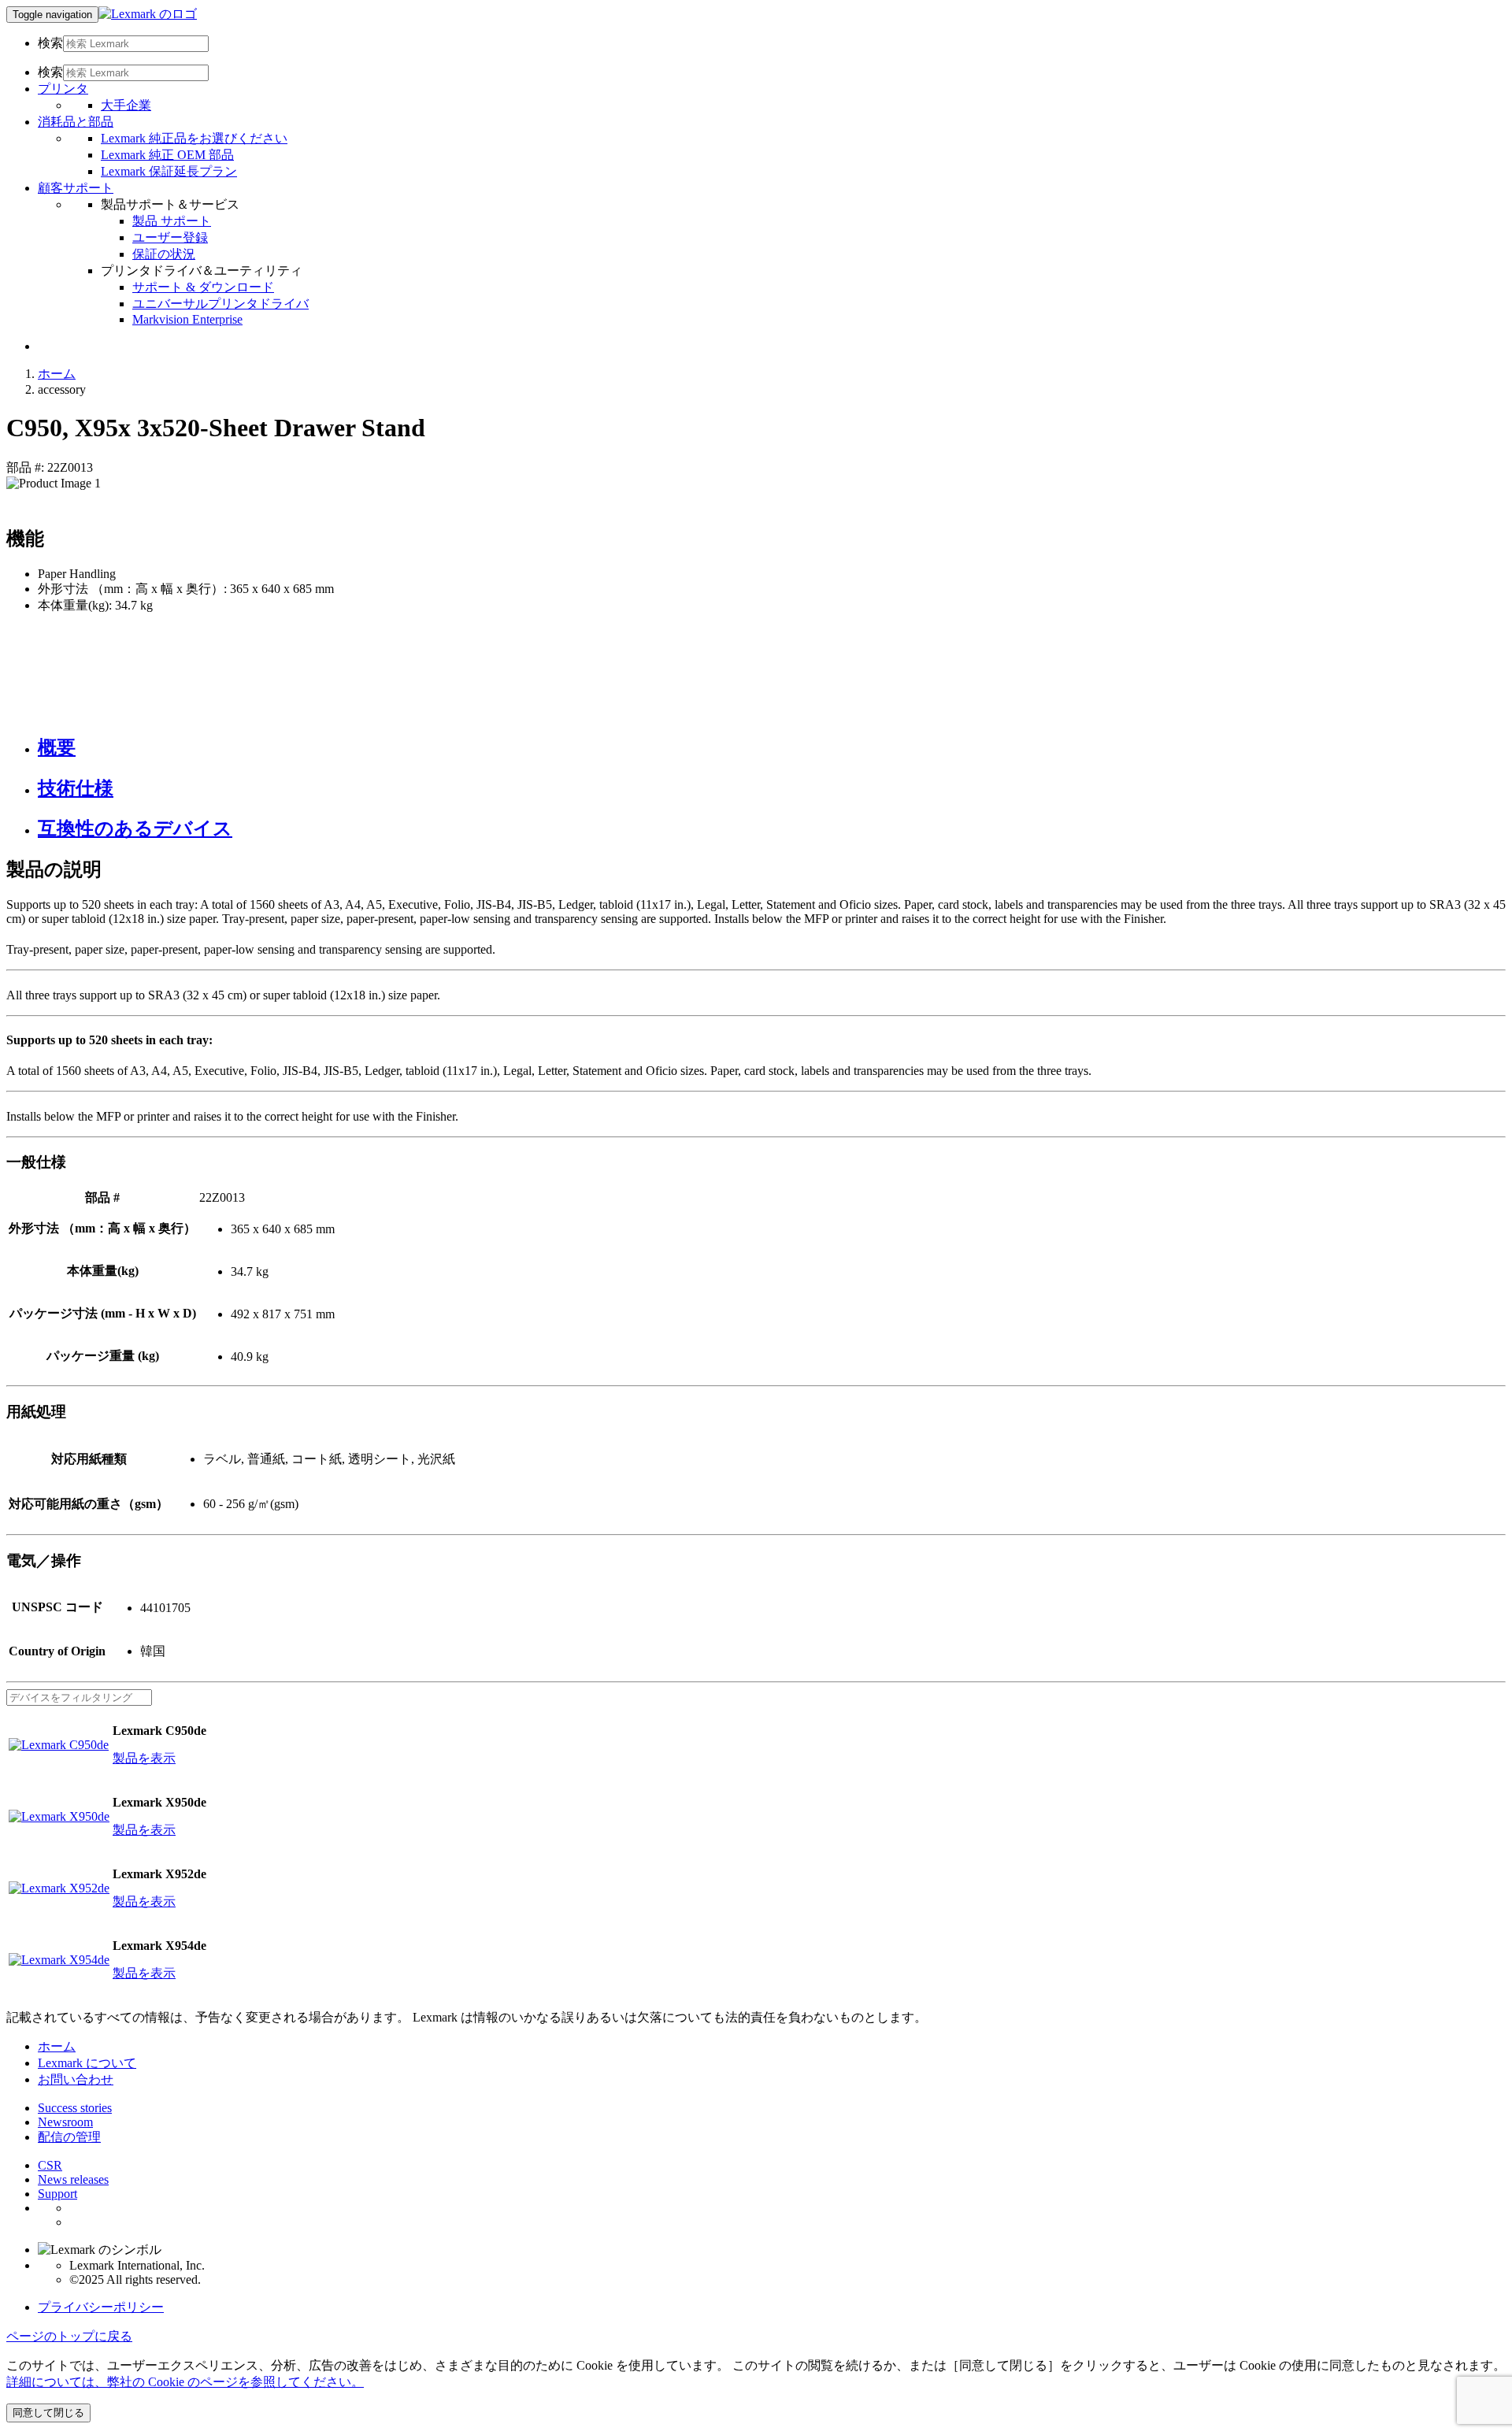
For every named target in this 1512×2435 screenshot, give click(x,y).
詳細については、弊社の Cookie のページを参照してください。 (185, 2382)
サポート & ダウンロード (203, 287)
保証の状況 (164, 254)
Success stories (75, 2108)
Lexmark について (87, 2063)
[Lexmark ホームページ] (148, 14)
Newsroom (65, 2122)
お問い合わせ (76, 2079)
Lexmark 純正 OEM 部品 (167, 155)
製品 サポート (172, 221)
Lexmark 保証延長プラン (169, 171)
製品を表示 (144, 1758)
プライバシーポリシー (101, 2307)
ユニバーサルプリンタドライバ (220, 304)
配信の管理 (69, 2137)
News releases (73, 2179)
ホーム (57, 374)
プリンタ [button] (63, 89)
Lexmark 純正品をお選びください (194, 138)
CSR (50, 2165)
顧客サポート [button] (76, 188)
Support (57, 2194)
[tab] (772, 747)
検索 (50, 43)
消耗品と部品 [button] (76, 122)
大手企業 (126, 105)
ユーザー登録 (170, 237)
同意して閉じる (48, 2413)
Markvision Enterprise (187, 319)
